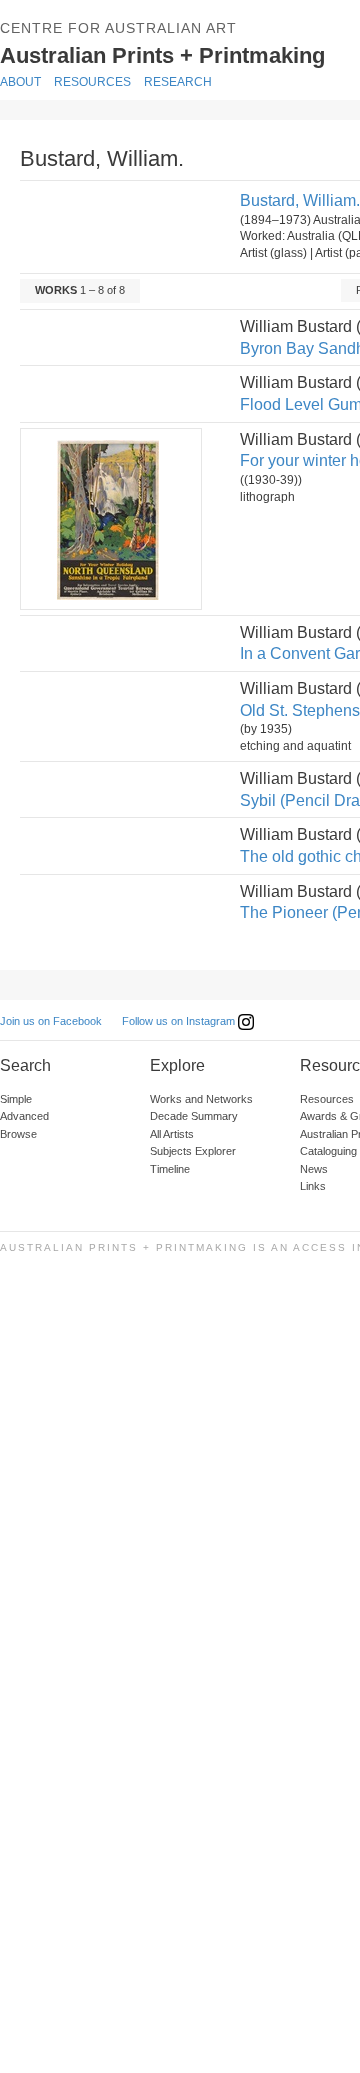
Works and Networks (201, 1099)
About (20, 82)
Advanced (24, 1116)
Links (313, 1186)
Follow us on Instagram (180, 1021)
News (314, 1169)
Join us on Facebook (51, 1021)
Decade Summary (194, 1116)
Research (178, 82)
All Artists (172, 1134)
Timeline (170, 1169)
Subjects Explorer (193, 1151)
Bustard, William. (300, 200)
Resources (92, 82)
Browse (18, 1134)
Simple (16, 1099)
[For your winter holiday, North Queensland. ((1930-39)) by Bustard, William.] (110, 519)
